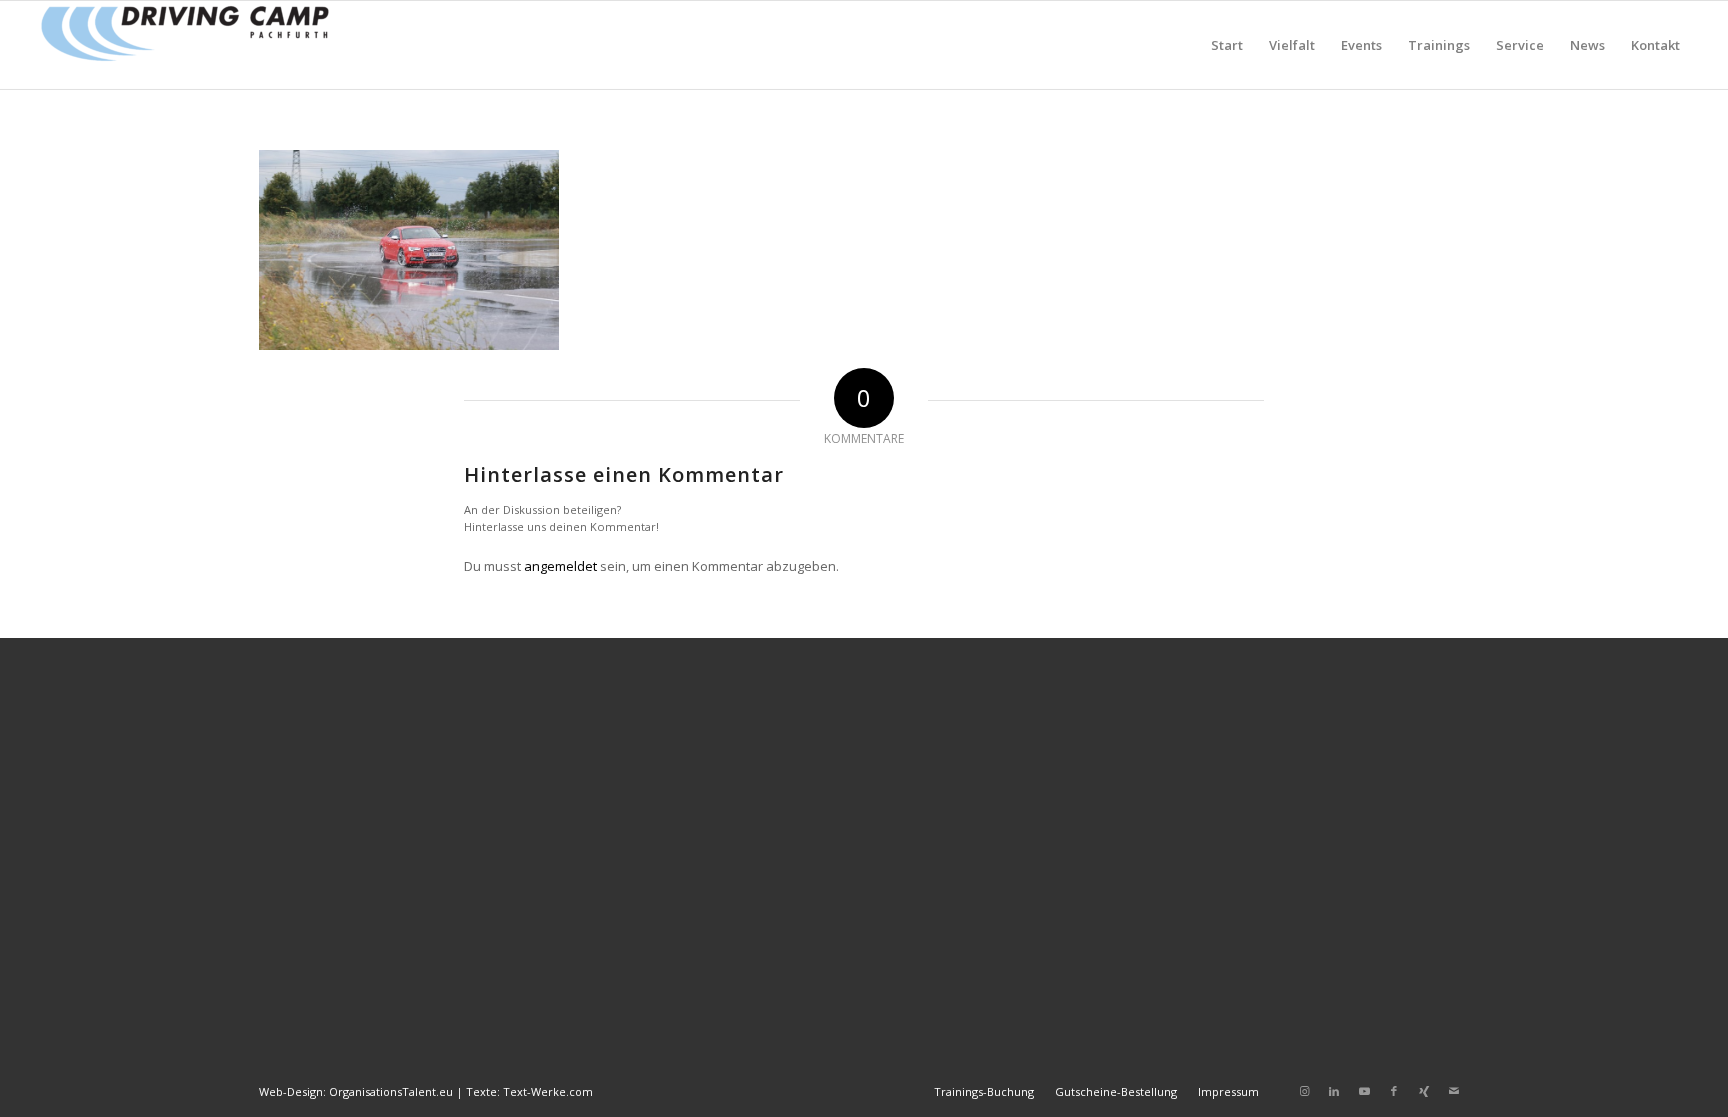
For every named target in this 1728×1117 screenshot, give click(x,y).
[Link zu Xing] (1424, 1091)
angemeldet (560, 566)
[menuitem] (1227, 45)
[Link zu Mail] (1454, 1091)
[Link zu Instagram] (1304, 1091)
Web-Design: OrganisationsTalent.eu (356, 1091)
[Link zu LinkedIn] (1334, 1091)
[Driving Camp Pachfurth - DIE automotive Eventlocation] (185, 45)
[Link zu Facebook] (1394, 1091)
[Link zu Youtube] (1364, 1091)
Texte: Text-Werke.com (529, 1091)
